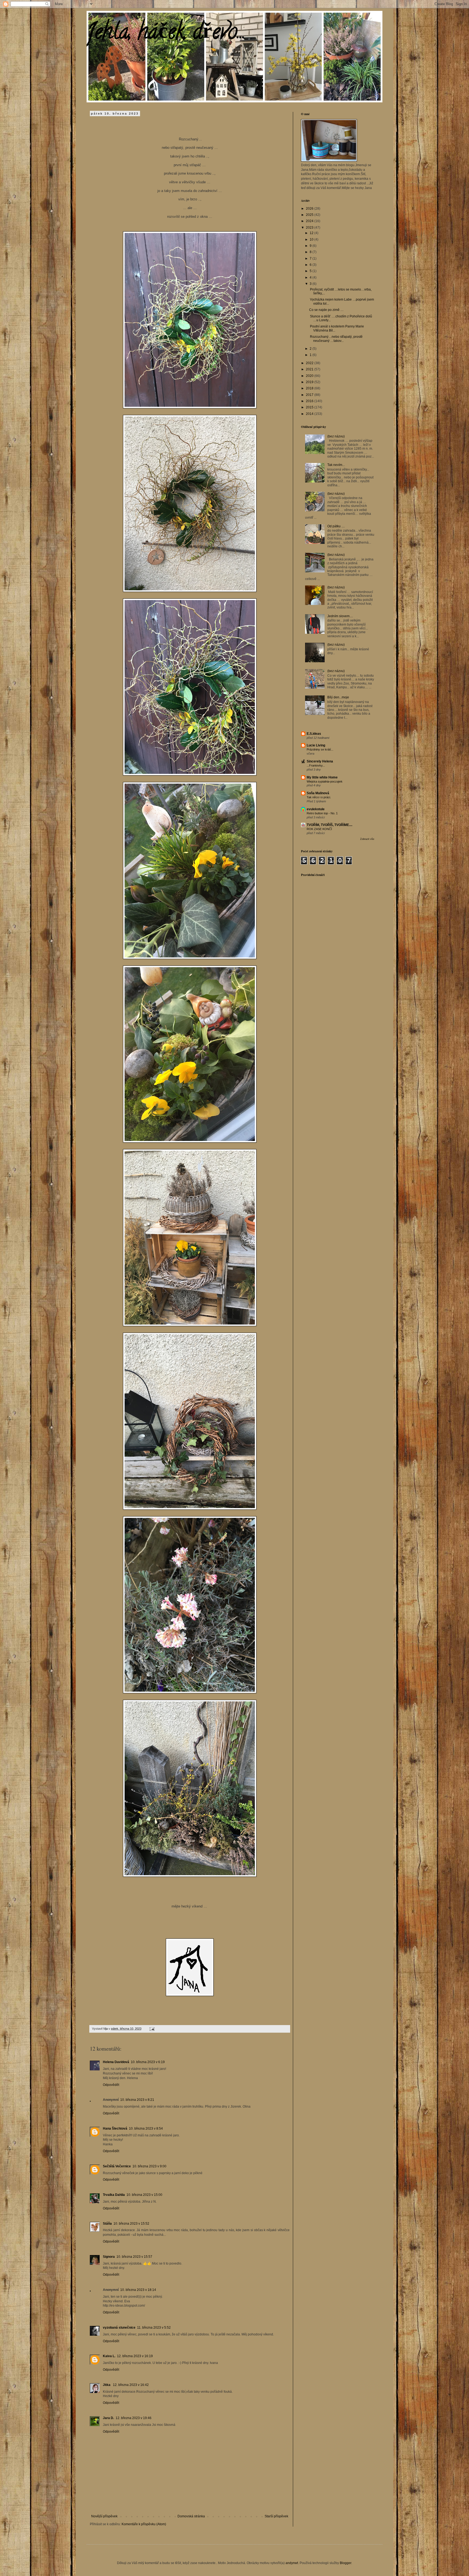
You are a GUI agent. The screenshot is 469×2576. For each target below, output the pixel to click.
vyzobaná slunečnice (119, 2328)
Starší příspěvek (276, 2516)
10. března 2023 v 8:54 (146, 2129)
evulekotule (316, 809)
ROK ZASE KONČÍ (319, 829)
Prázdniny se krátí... (320, 749)
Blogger (346, 2563)
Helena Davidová (116, 2062)
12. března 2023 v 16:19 (135, 2356)
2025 (310, 215)
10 (312, 239)
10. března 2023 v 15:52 (131, 2224)
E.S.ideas (314, 734)
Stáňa (107, 2224)
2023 (310, 228)
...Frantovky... (316, 765)
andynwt (292, 2563)
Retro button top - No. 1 (322, 813)
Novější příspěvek (104, 2516)
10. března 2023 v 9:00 (149, 2166)
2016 (310, 401)
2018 (310, 388)
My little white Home (322, 777)
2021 (310, 369)
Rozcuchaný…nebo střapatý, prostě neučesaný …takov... (336, 339)
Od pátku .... (336, 526)
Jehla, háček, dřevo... (166, 34)
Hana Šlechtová (115, 2129)
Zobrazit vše (367, 839)
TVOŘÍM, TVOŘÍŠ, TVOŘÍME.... (329, 825)
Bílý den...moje (338, 697)
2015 (310, 407)
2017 (310, 395)
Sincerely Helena (320, 761)
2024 (310, 221)
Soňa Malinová (318, 793)
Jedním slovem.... (340, 616)
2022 (310, 363)
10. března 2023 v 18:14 (138, 2290)
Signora (109, 2257)
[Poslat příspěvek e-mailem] (152, 2029)
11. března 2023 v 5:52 (154, 2328)
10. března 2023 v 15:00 (144, 2195)
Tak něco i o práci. (319, 797)
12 (312, 233)
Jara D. (108, 2418)
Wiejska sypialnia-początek (325, 781)
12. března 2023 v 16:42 (131, 2385)
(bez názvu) (336, 436)
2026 (310, 209)
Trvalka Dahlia (114, 2195)
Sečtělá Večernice (117, 2166)
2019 (310, 382)
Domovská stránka (191, 2516)
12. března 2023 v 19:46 (134, 2418)
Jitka (107, 2385)
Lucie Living (316, 745)
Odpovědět (111, 2085)
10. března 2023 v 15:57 (134, 2257)
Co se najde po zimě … (326, 310)
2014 (310, 414)
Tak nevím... (336, 465)
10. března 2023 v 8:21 (137, 2100)
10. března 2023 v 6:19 (148, 2062)
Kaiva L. (109, 2356)
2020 (310, 376)
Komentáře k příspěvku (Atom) (144, 2524)
